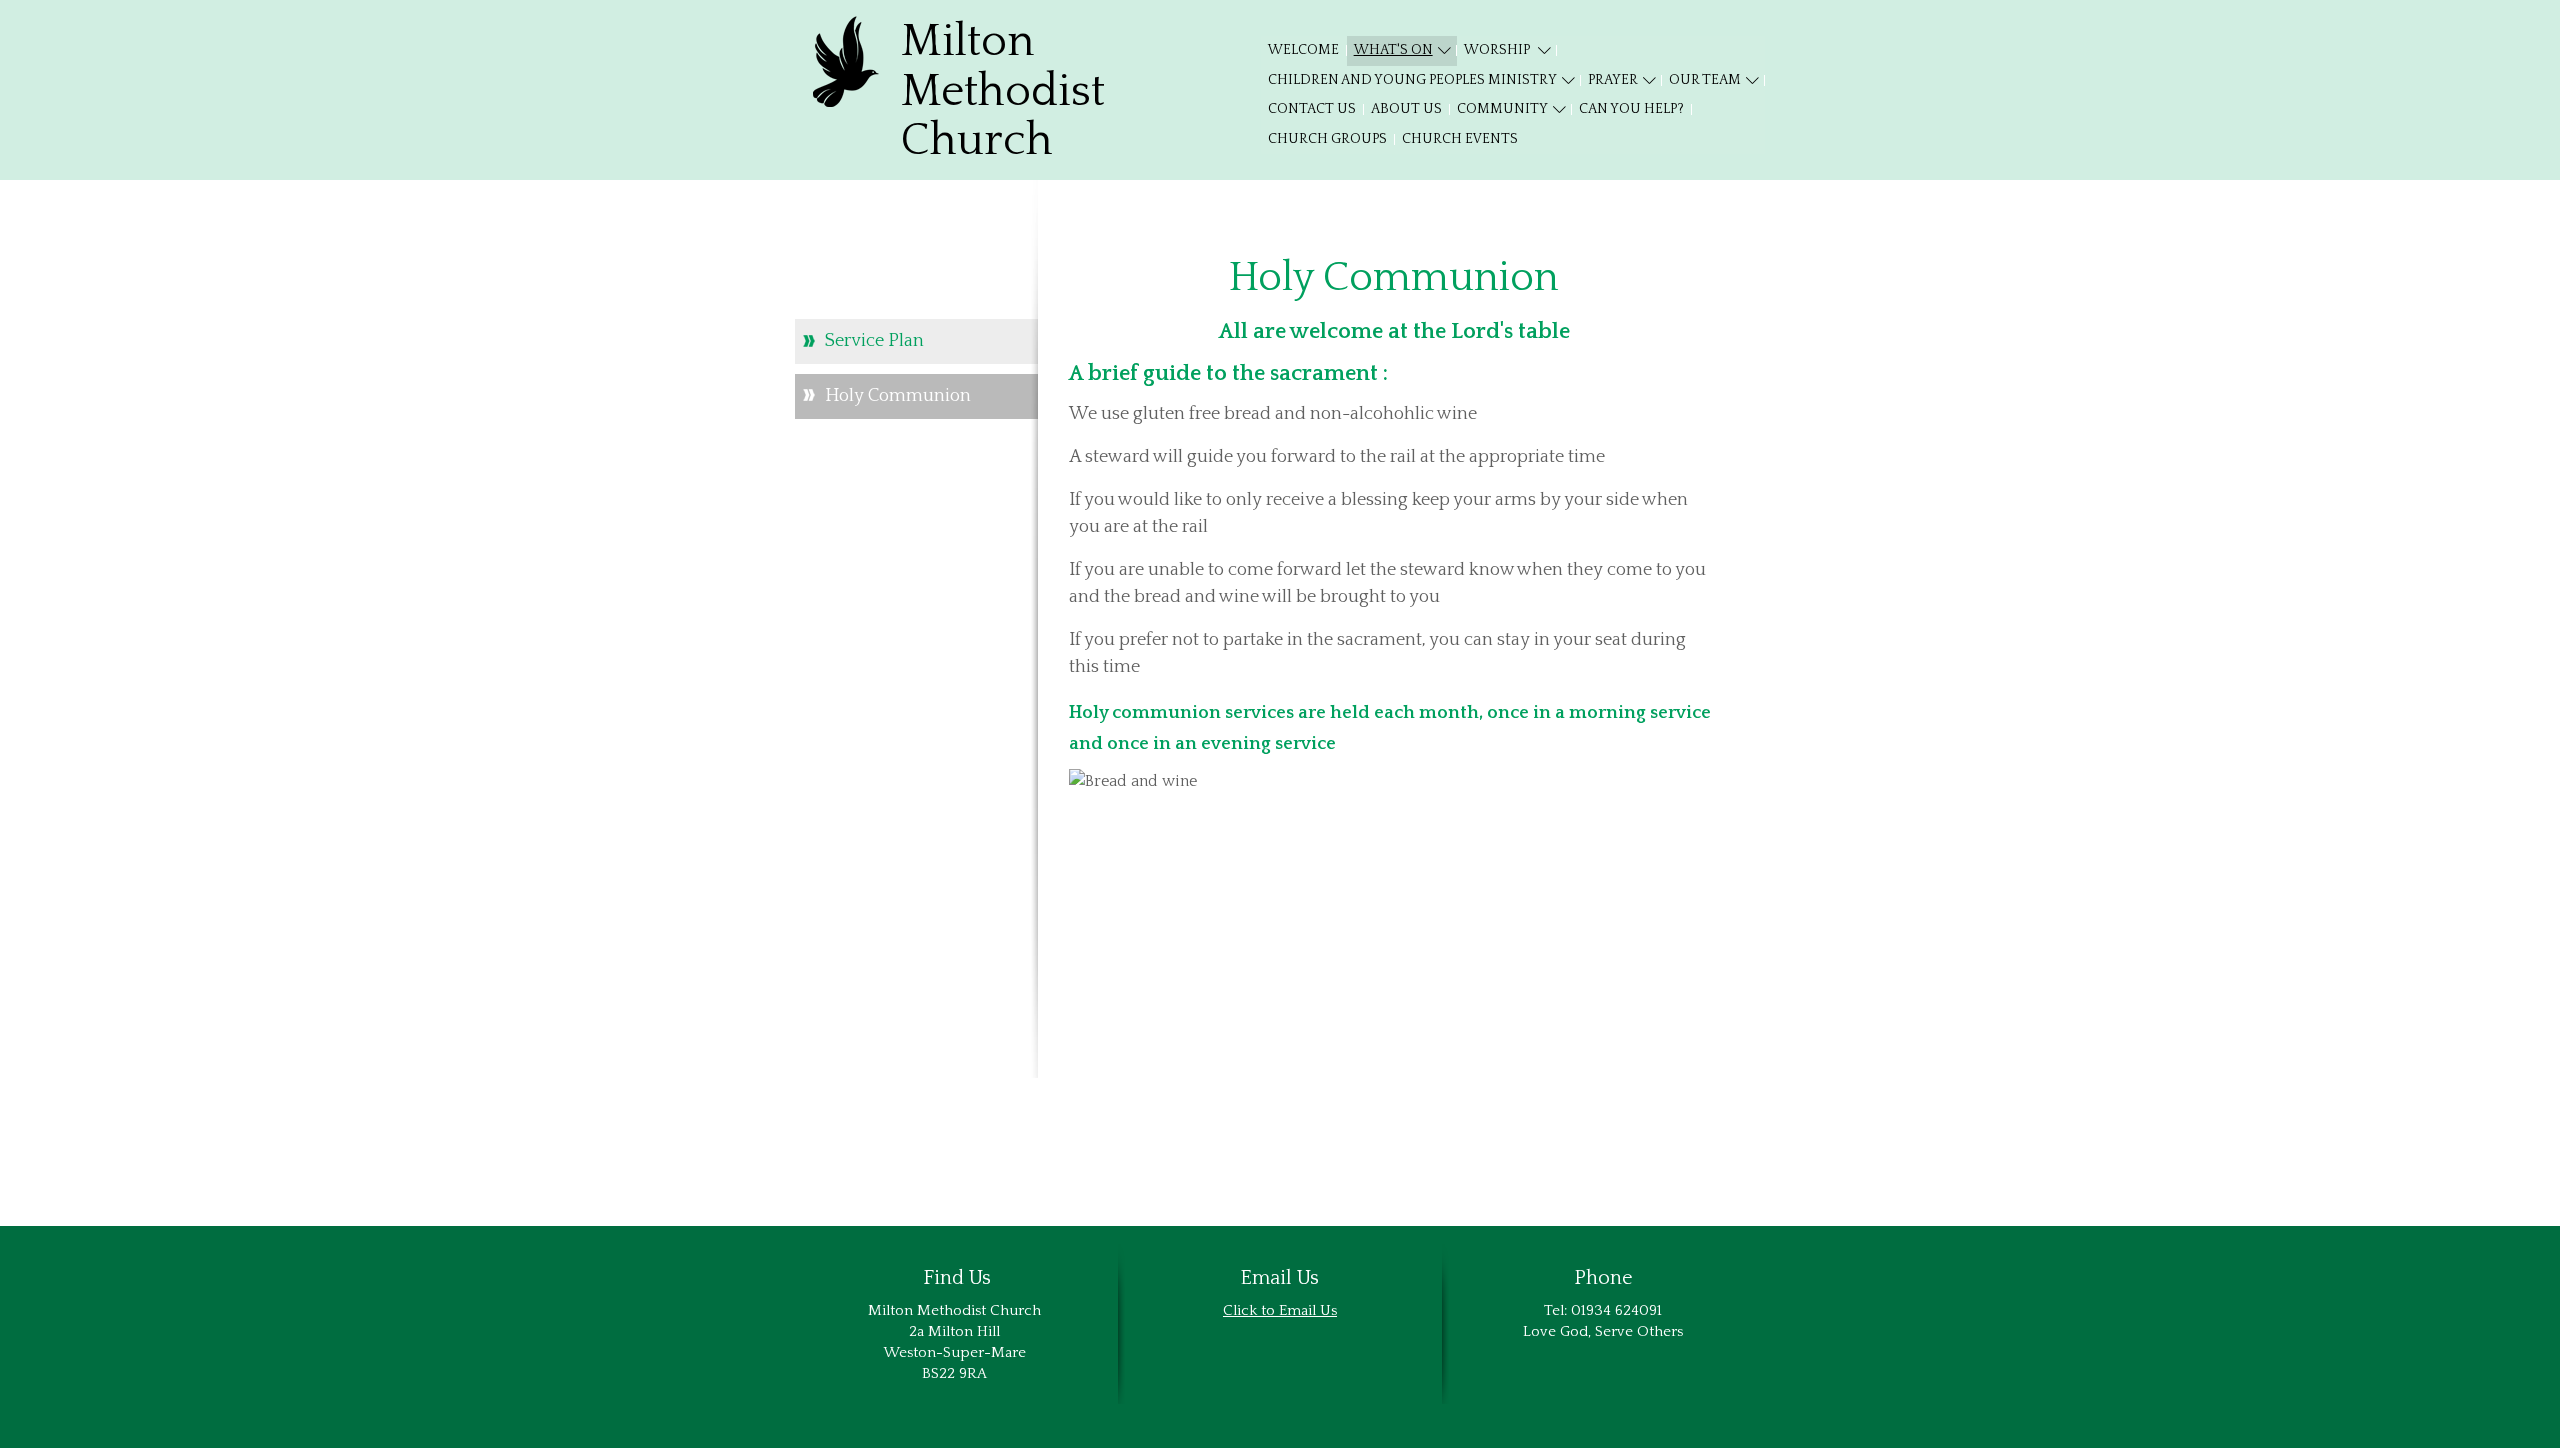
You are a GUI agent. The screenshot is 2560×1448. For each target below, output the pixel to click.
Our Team (1705, 80)
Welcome (1303, 50)
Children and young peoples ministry (1412, 80)
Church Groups (1327, 139)
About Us (1406, 109)
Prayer (1613, 80)
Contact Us (1312, 109)
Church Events (1460, 139)
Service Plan (874, 341)
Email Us (1308, 1310)
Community (1502, 109)
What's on (1393, 50)
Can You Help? (1631, 109)
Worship (1498, 50)
